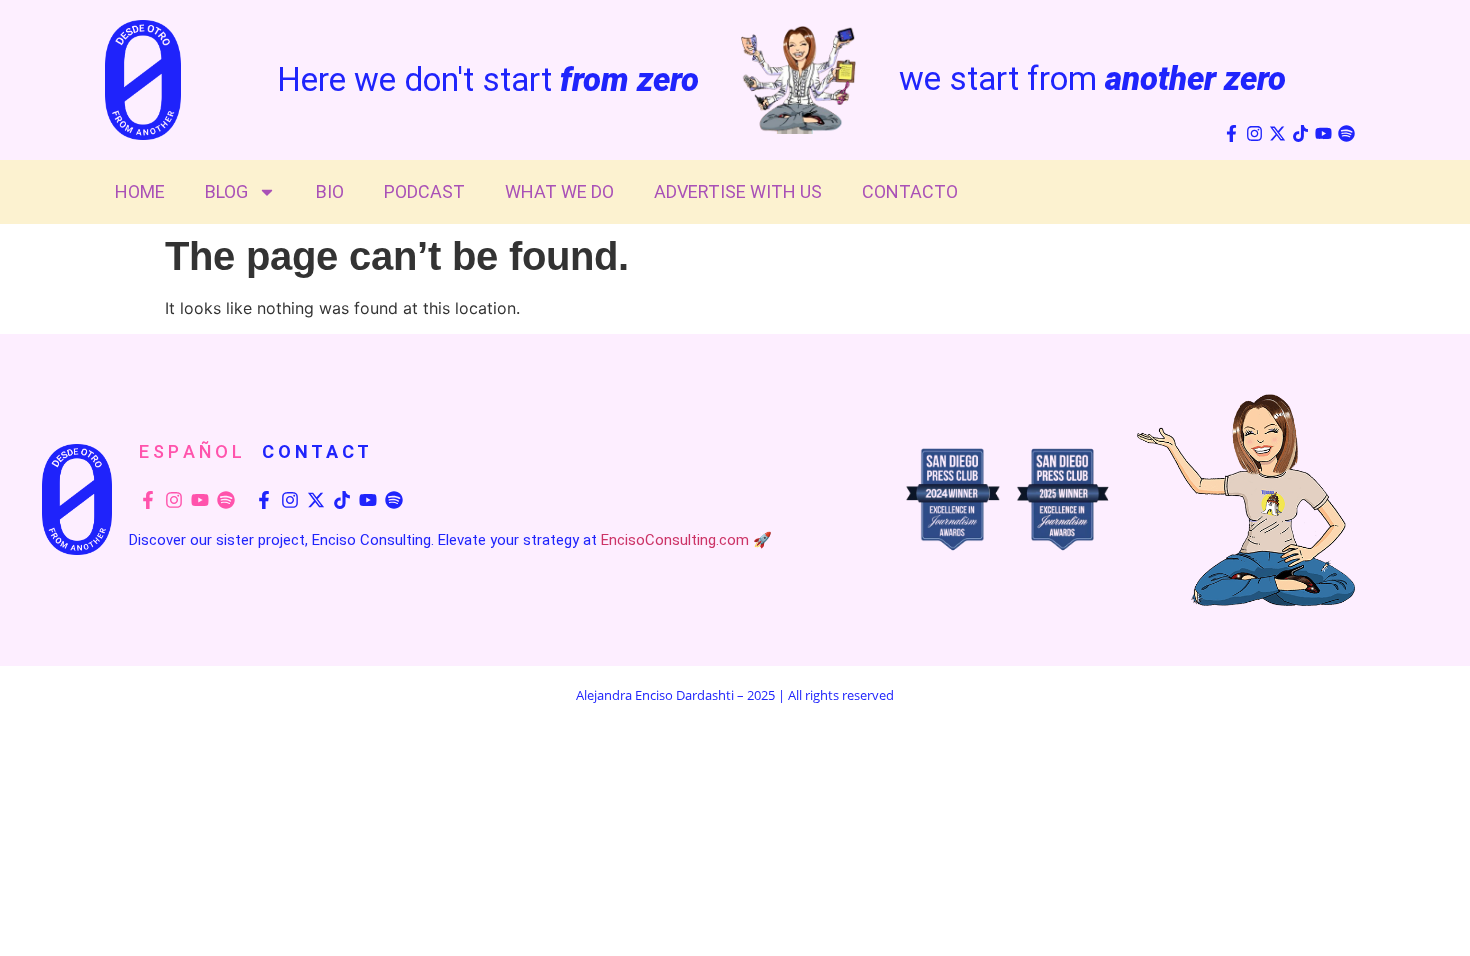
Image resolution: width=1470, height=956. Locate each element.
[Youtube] (1323, 133)
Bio (330, 191)
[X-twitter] (1277, 133)
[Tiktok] (1300, 133)
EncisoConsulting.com (675, 540)
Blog (226, 191)
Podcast (424, 191)
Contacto (910, 191)
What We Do (559, 191)
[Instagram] (1254, 133)
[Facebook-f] (1231, 133)
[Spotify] (1346, 133)
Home (140, 191)
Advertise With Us (738, 191)
